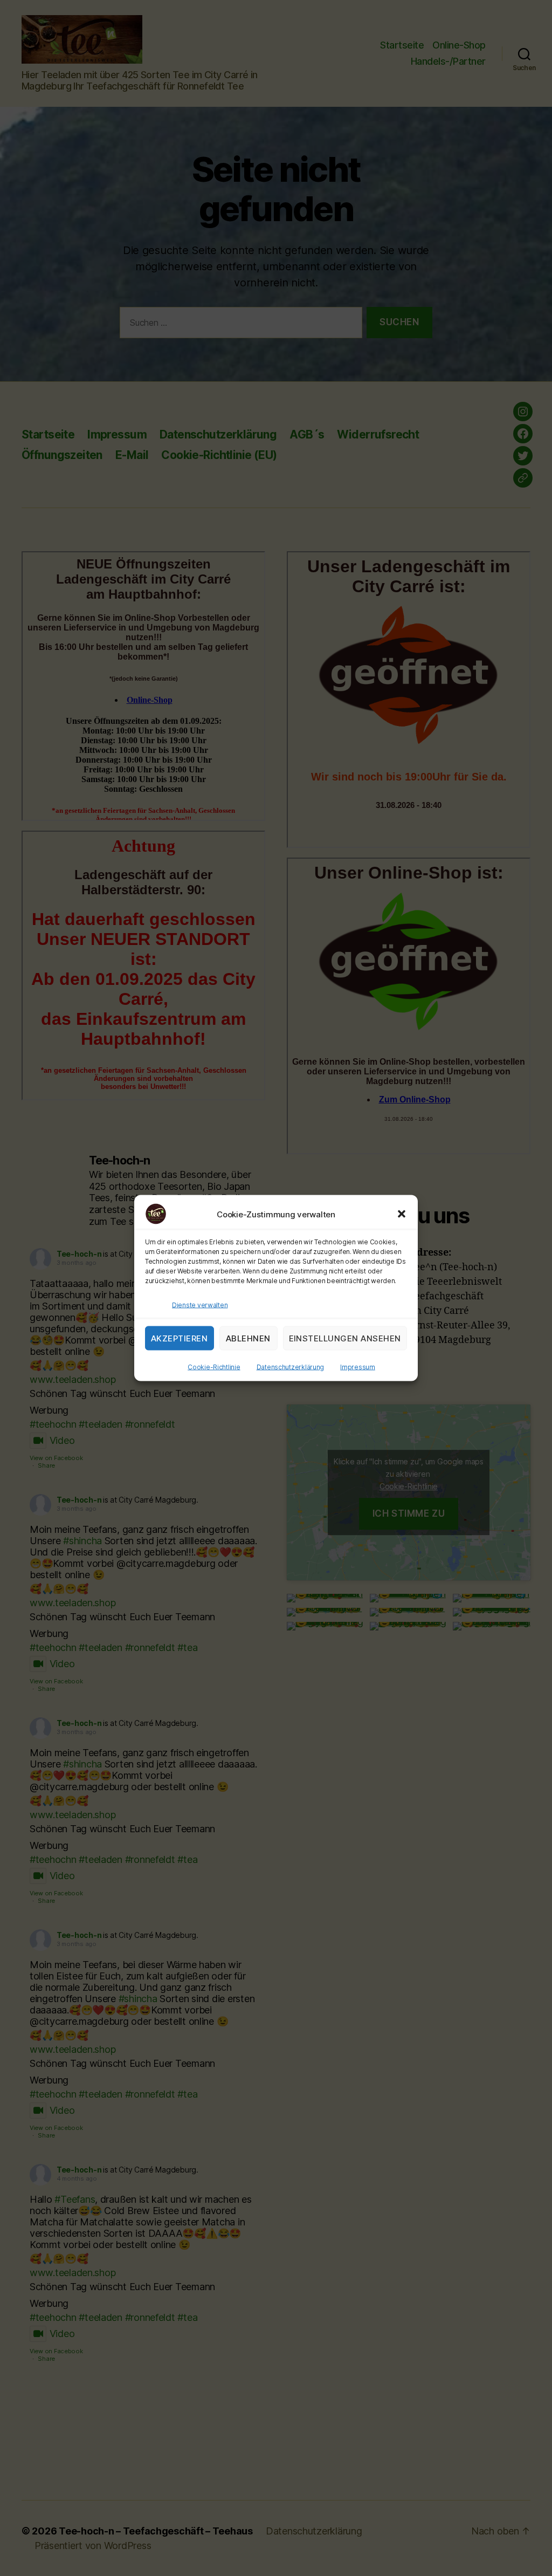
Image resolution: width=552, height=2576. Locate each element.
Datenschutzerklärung (291, 1367)
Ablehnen (248, 1338)
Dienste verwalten (200, 1305)
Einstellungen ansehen (345, 1338)
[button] (402, 1214)
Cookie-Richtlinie (214, 1367)
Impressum (358, 1367)
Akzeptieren (180, 1338)
